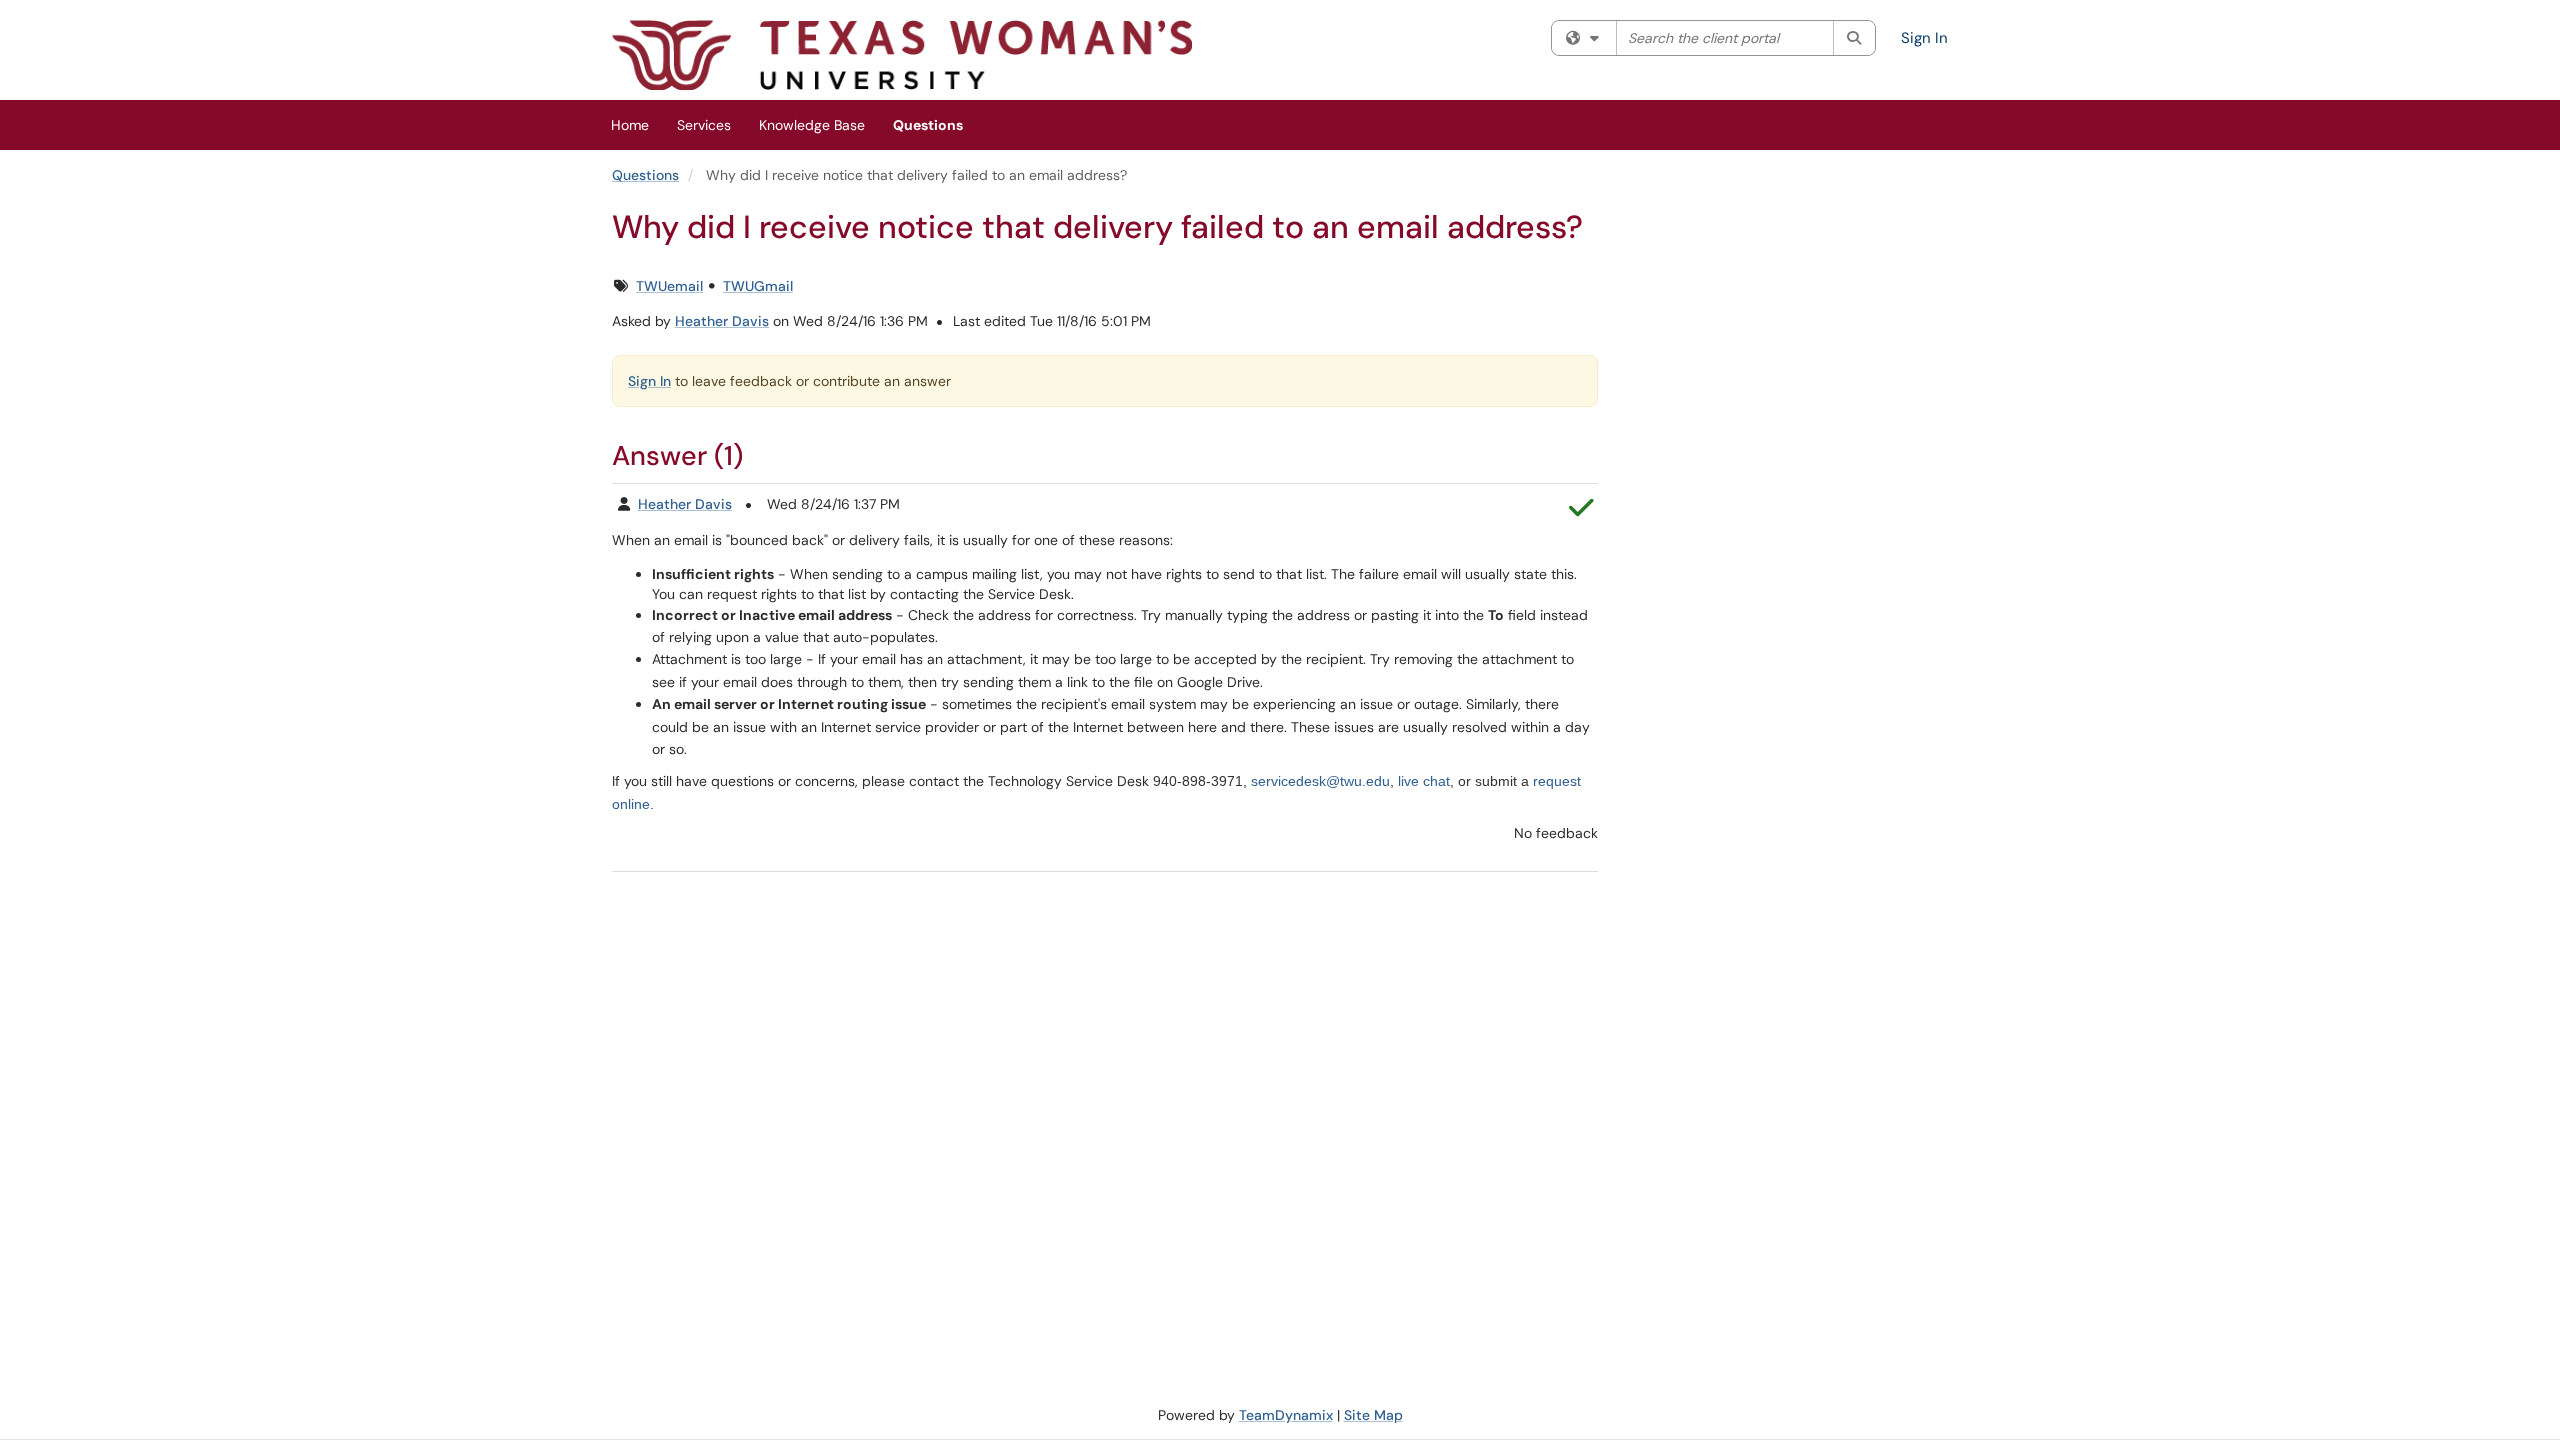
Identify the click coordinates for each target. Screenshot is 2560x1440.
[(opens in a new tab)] (902, 55)
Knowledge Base (812, 125)
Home (630, 125)
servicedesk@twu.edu (1320, 781)
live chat (1424, 781)
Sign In (1924, 38)
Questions (928, 125)
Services (704, 125)
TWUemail (669, 286)
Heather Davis (722, 321)
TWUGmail (758, 286)
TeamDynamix (1286, 1415)
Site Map (1373, 1415)
